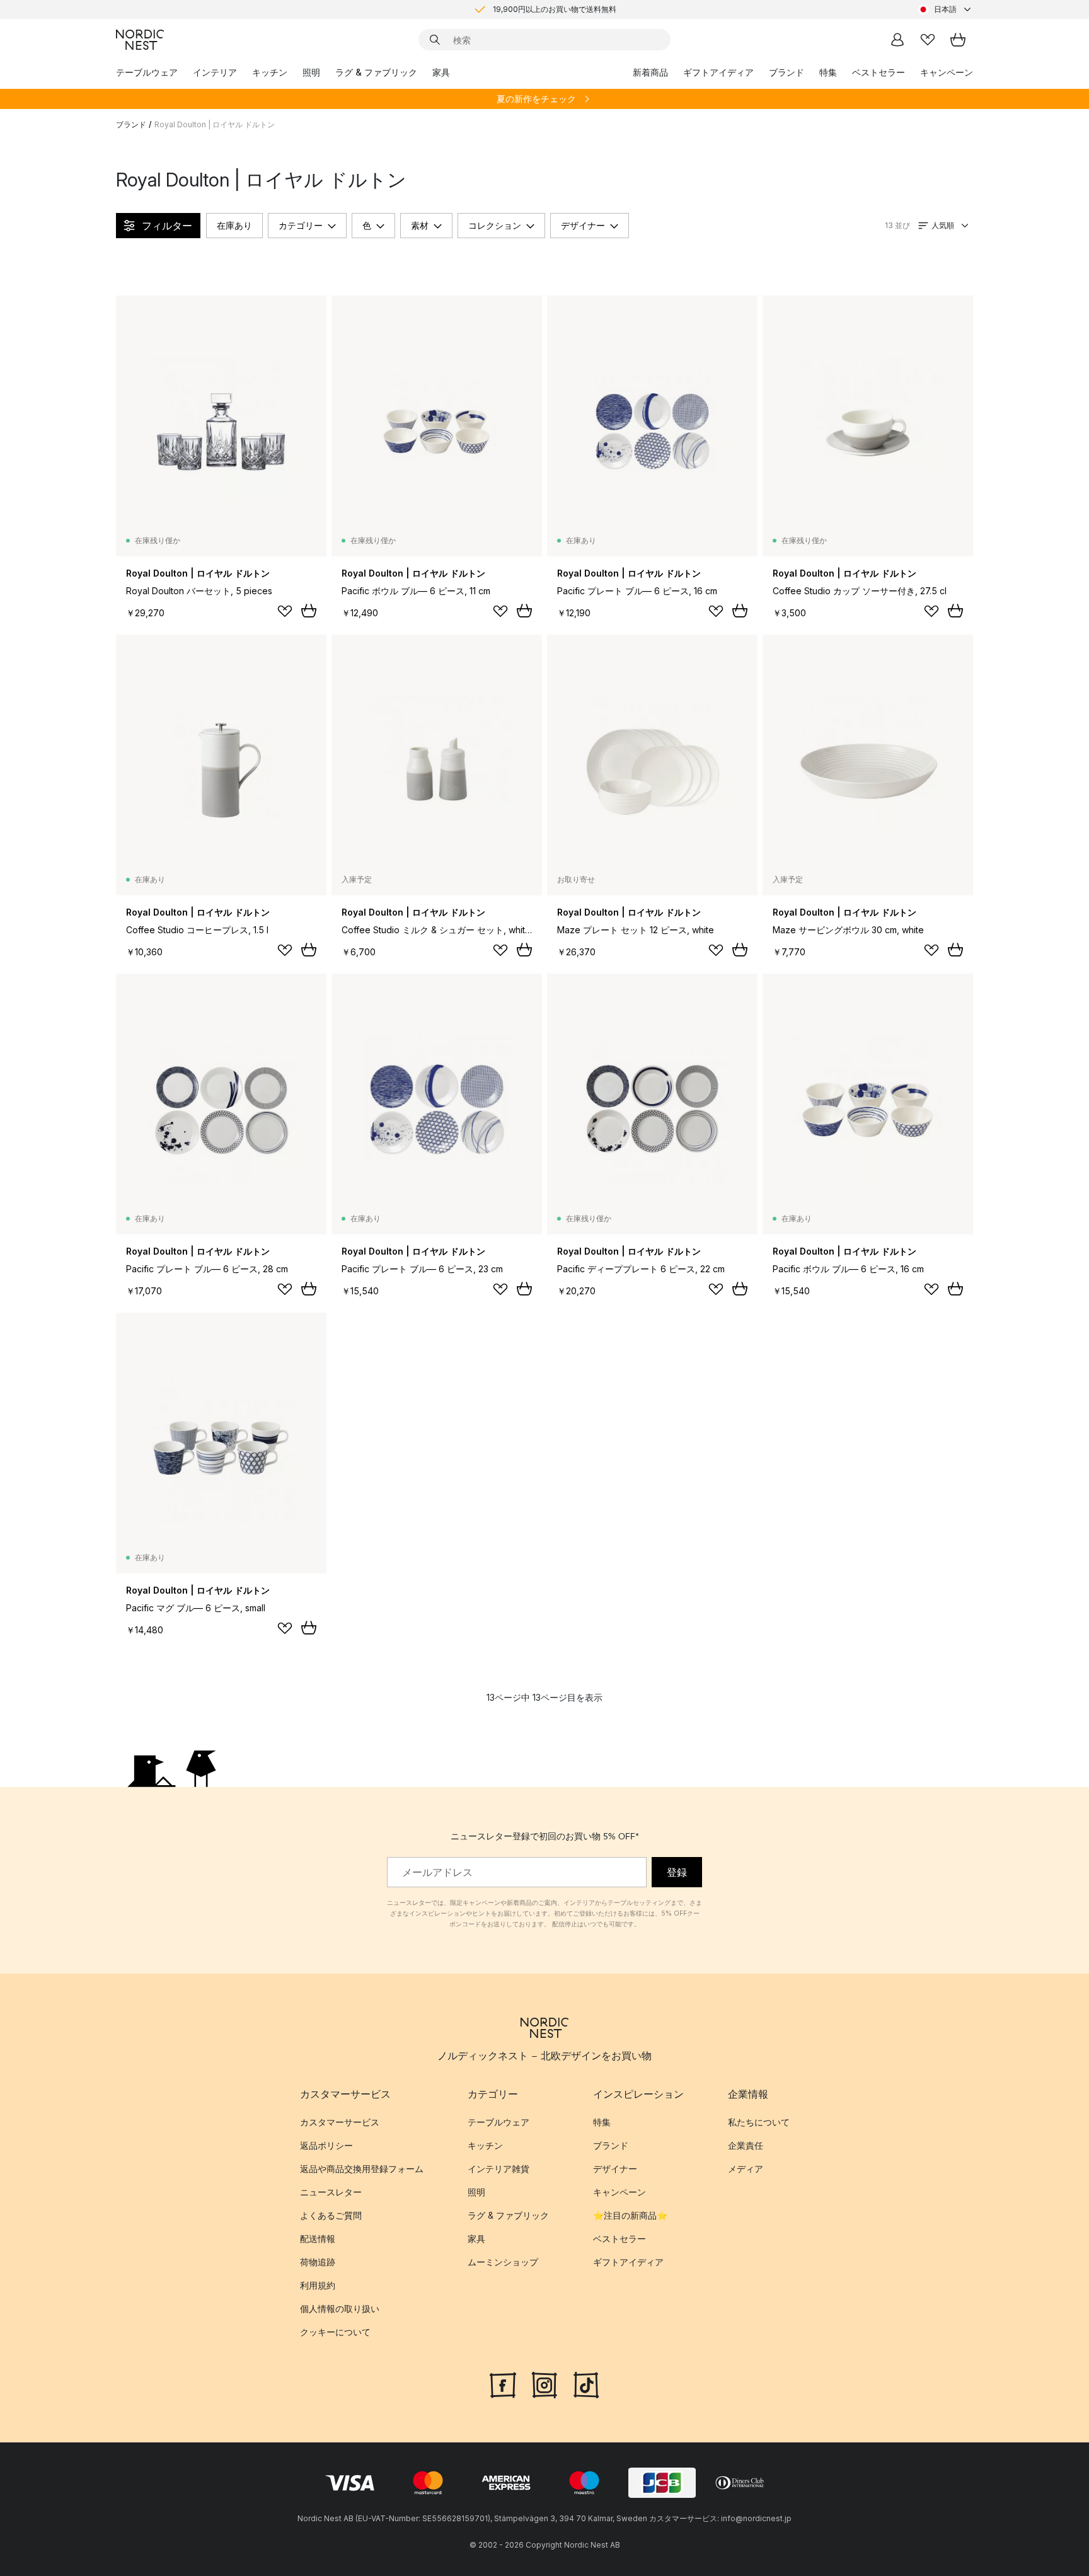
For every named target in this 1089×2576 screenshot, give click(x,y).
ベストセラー (879, 72)
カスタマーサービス (340, 2122)
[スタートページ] (140, 40)
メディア (746, 2169)
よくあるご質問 (331, 2215)
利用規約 (318, 2285)
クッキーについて (335, 2332)
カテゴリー (301, 225)
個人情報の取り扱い (340, 2309)
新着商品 (650, 72)
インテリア (215, 72)
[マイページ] (897, 40)
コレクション (495, 225)
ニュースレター (331, 2192)
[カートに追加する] (309, 611)
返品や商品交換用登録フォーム (362, 2169)
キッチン (270, 72)
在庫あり (234, 225)
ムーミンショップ (503, 2262)
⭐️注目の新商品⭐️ (630, 2215)
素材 (420, 225)
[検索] (435, 40)
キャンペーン (947, 72)
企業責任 (746, 2145)
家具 (441, 72)
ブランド (786, 72)
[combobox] (945, 9)
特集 (828, 72)
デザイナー (583, 225)
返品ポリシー (326, 2145)
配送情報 (318, 2239)
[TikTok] (586, 2383)
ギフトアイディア (718, 72)
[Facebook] (503, 2383)
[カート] (958, 40)
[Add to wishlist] (285, 611)
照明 (311, 72)
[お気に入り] (928, 40)
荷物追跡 (318, 2262)
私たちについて (759, 2122)
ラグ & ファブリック (376, 72)
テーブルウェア (147, 72)
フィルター (167, 226)
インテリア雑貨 (498, 2169)
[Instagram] (544, 2383)
